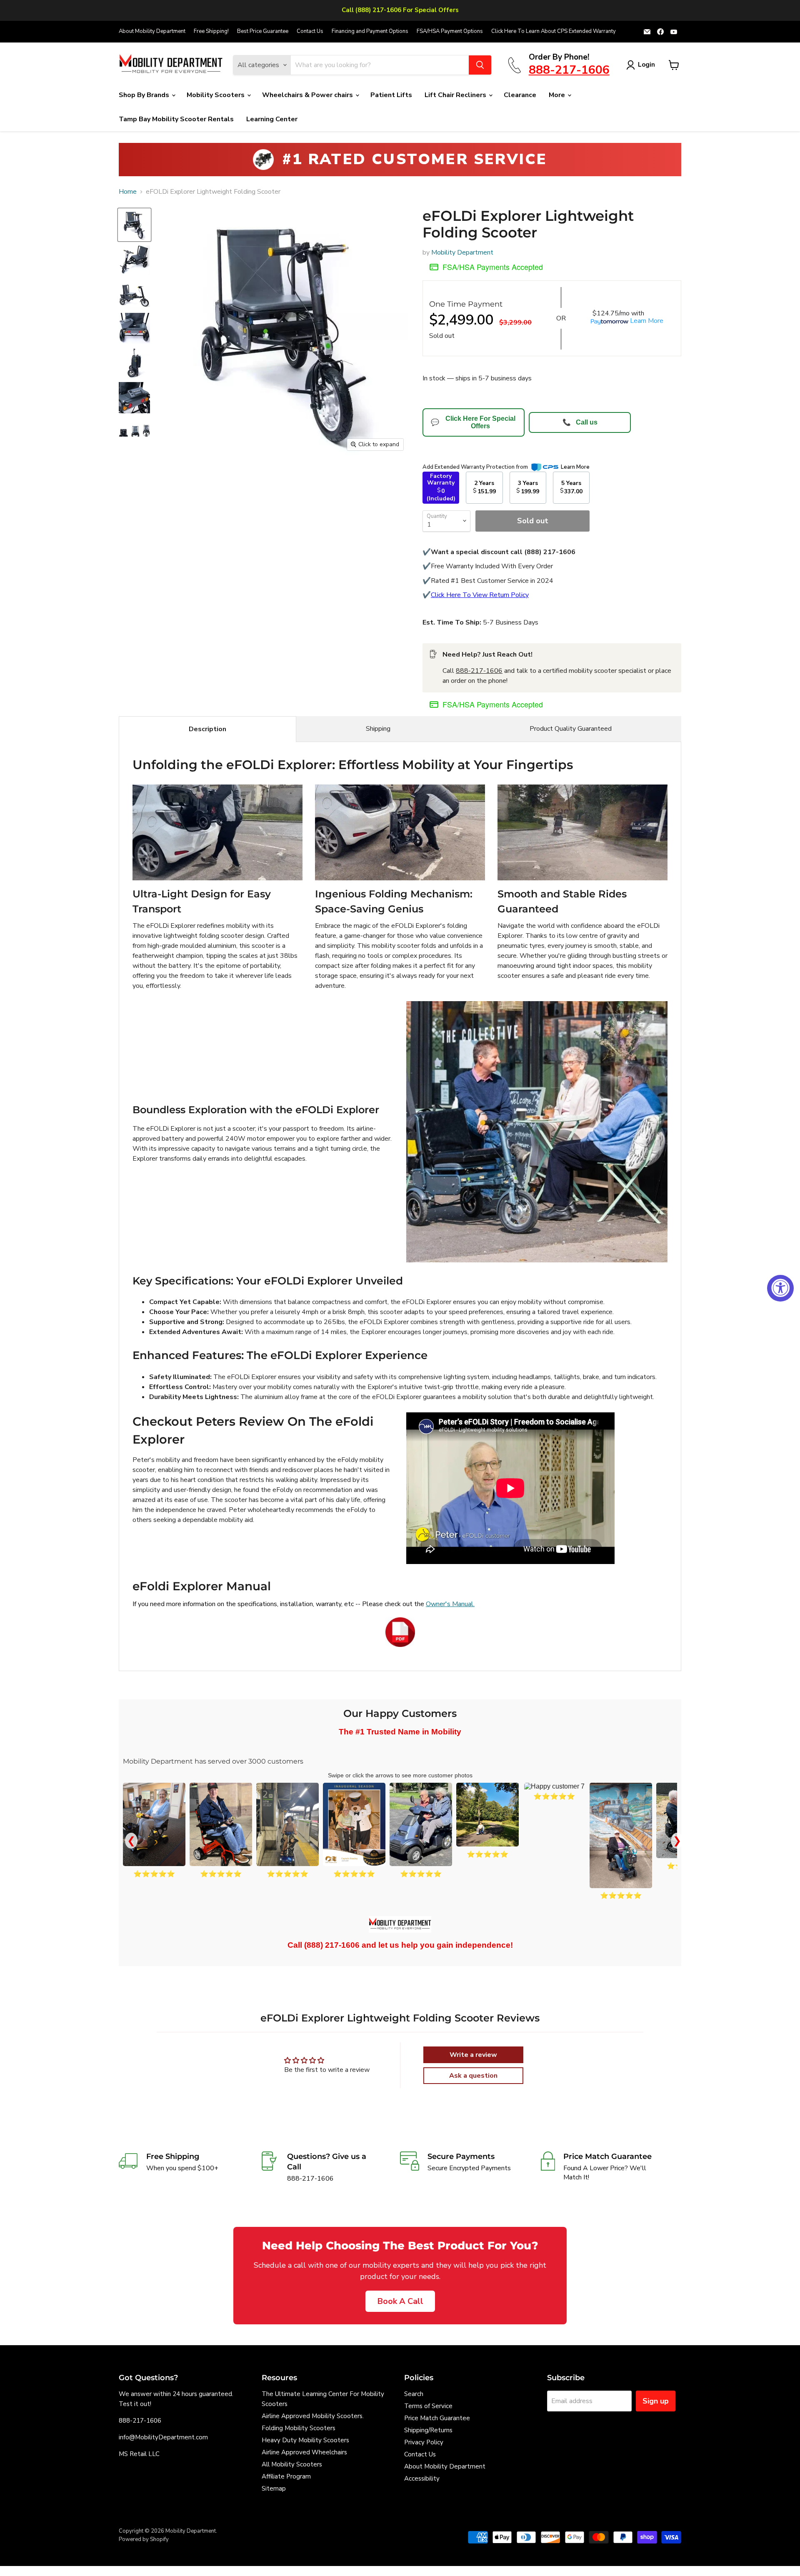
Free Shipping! (211, 31)
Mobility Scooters (216, 95)
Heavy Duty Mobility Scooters (305, 2440)
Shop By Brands (145, 95)
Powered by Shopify (144, 2539)
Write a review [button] (473, 2055)
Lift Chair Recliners (456, 95)
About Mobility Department (152, 31)
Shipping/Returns (428, 2430)
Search (414, 2394)
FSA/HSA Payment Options (450, 31)
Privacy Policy (424, 2442)
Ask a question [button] (473, 2076)
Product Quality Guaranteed (571, 729)
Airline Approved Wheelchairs (304, 2452)
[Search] (480, 65)
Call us (580, 422)
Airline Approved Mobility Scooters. (313, 2416)
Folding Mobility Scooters (299, 2428)
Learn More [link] (575, 467)
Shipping (378, 729)
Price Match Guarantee (437, 2418)
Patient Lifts (391, 95)
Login (646, 65)
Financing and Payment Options (370, 31)
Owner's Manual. (450, 1604)
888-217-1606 (479, 671)
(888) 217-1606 (332, 1945)
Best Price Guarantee (263, 31)
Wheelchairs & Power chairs (308, 95)
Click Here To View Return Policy (480, 595)
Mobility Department (462, 252)
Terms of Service (428, 2406)
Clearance (520, 95)
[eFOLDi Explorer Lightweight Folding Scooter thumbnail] (134, 225)
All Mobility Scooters (292, 2464)
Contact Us (310, 31)
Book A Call (400, 2301)
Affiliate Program (286, 2476)
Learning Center (272, 119)
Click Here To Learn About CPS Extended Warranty (554, 31)
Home (128, 192)
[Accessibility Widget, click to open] (780, 1288)
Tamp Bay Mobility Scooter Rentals (176, 119)
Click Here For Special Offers (473, 422)
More (558, 95)
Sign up (656, 2401)
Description (207, 729)
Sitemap (274, 2489)
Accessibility (422, 2479)
